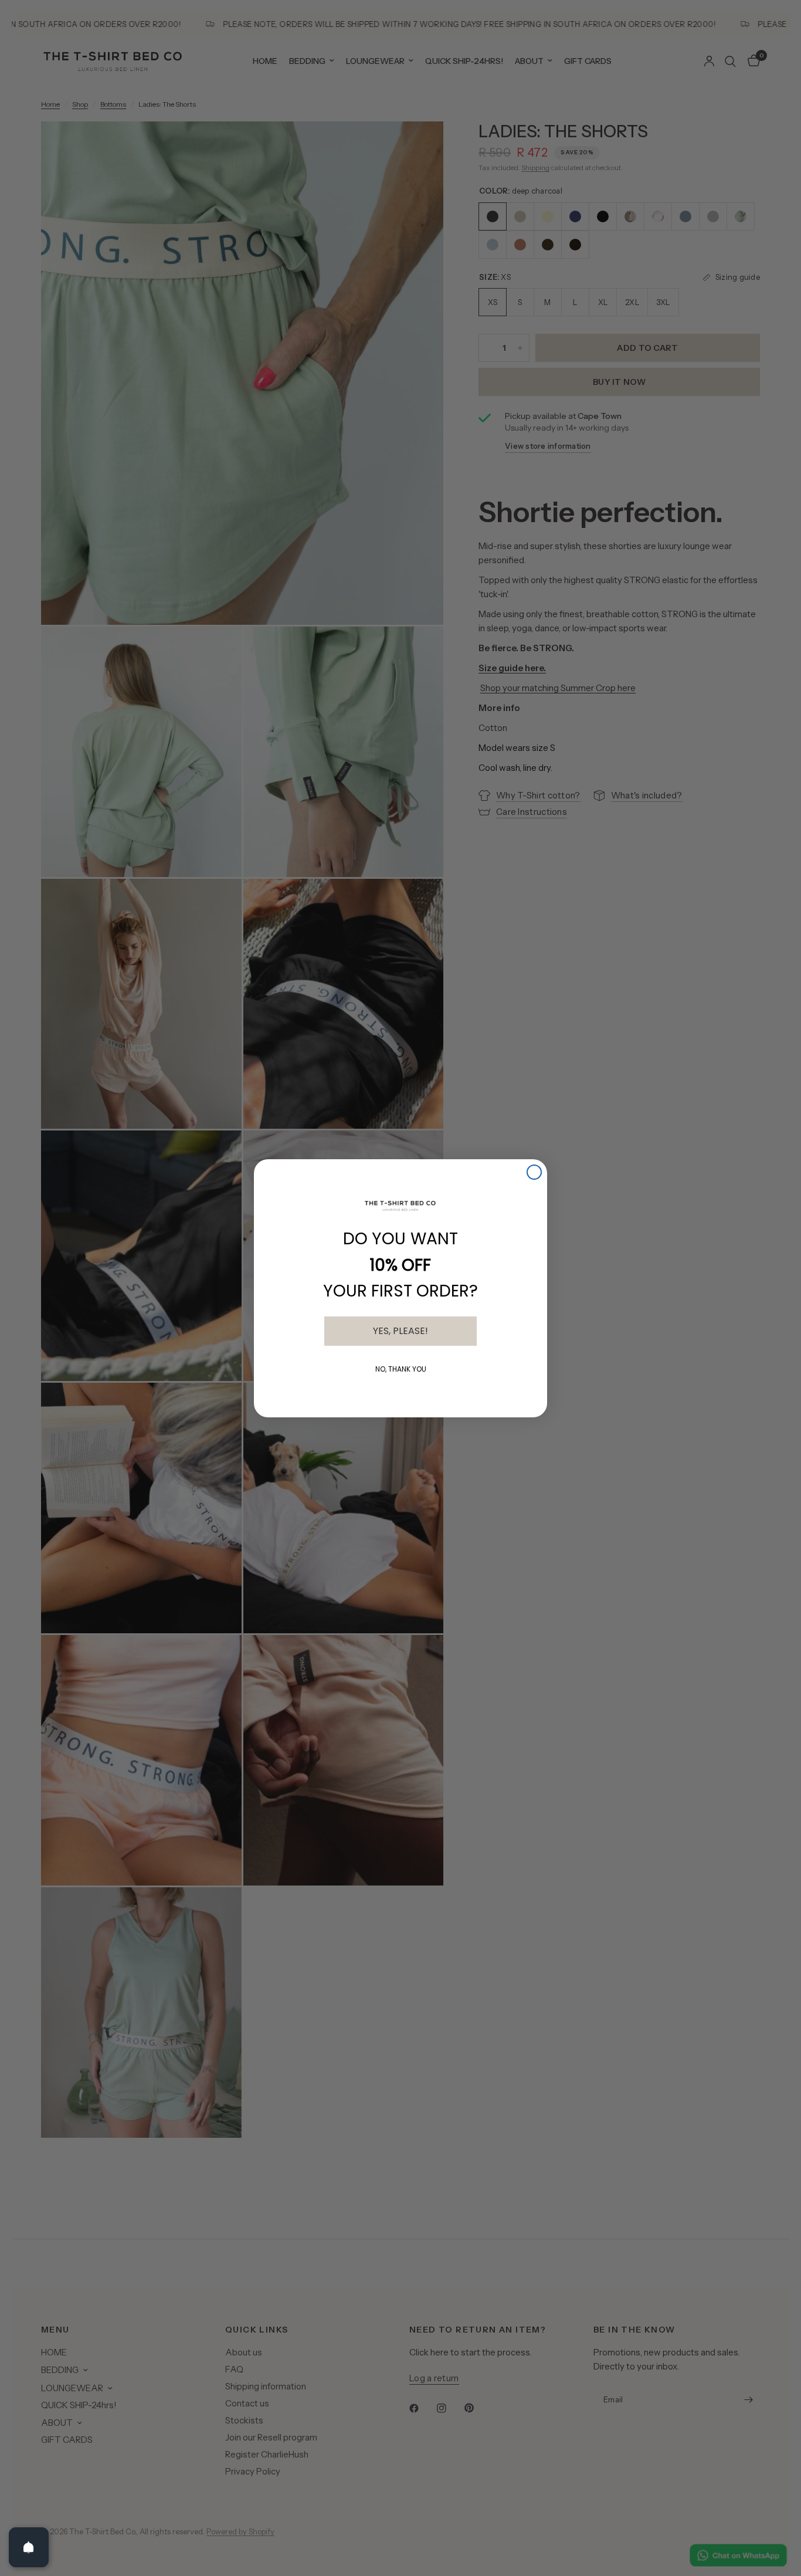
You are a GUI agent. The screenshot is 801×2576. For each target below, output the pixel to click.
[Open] (29, 2547)
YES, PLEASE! (400, 1331)
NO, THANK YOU (401, 1369)
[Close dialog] (534, 1172)
